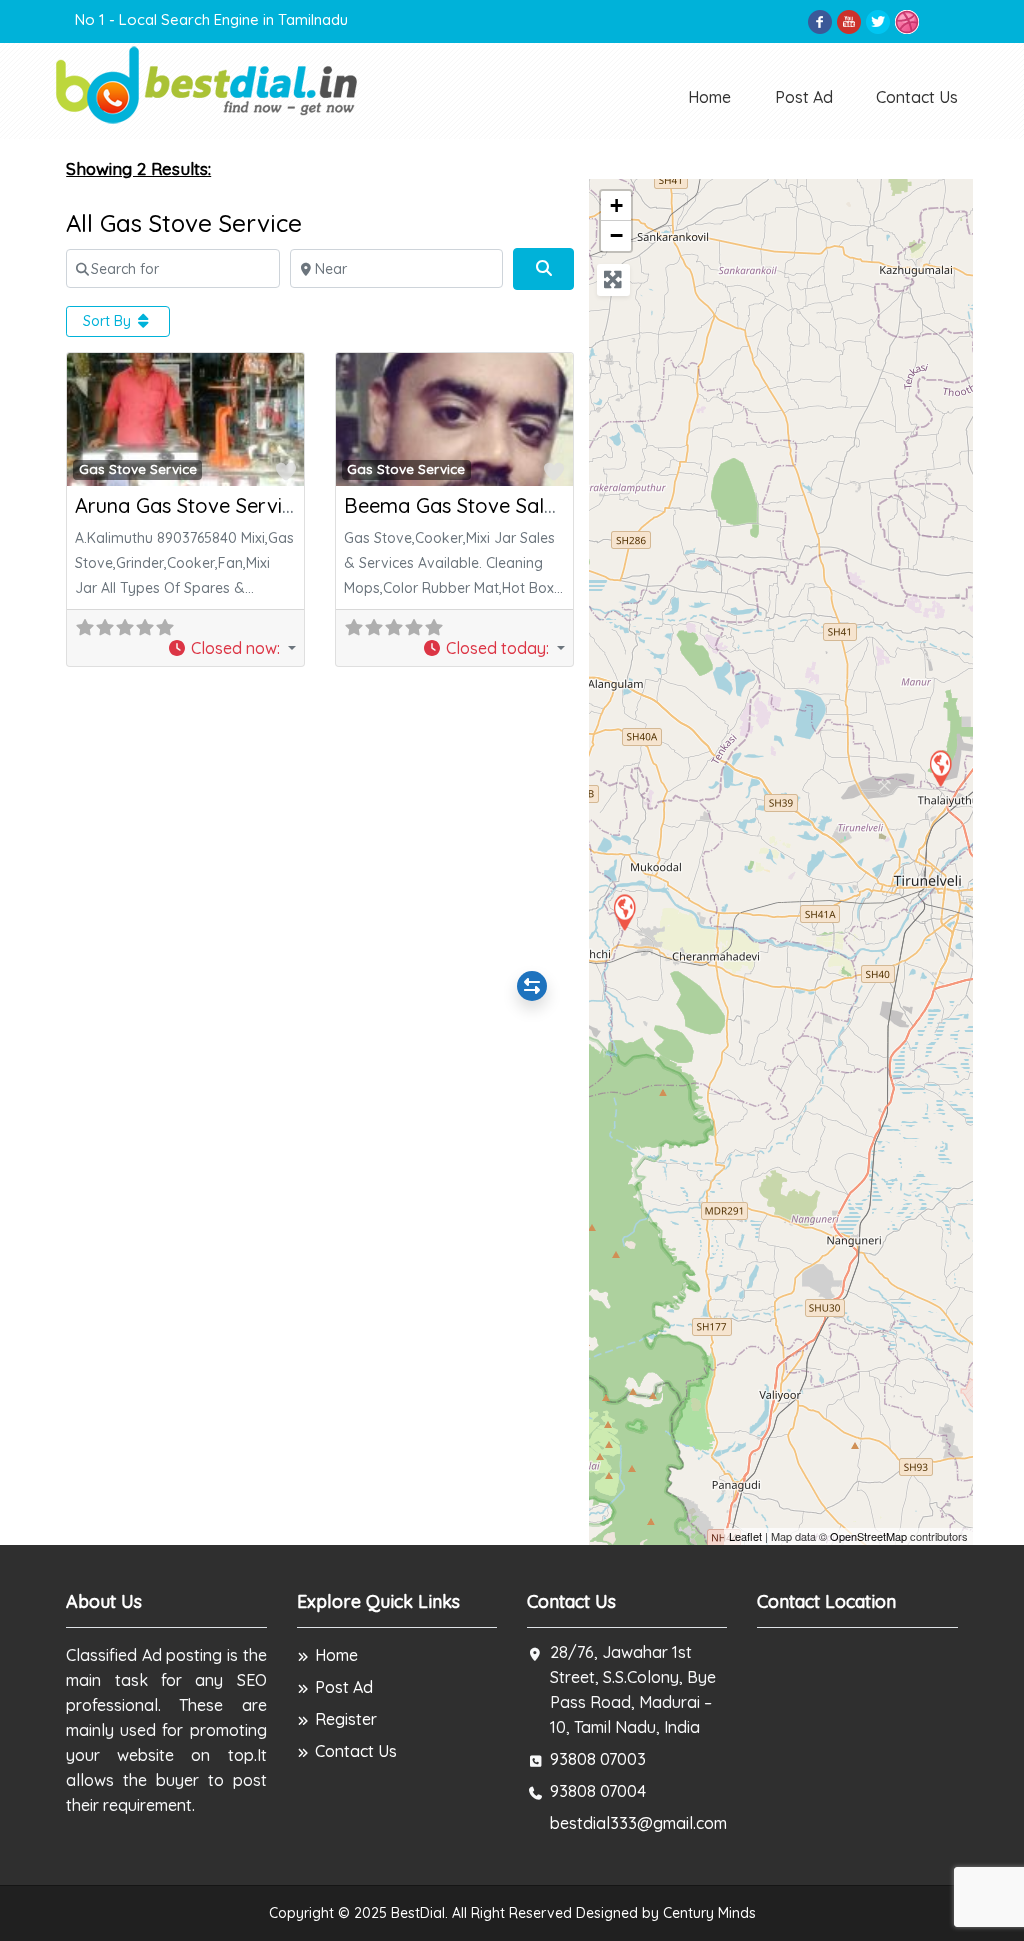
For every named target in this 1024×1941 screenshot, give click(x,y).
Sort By (109, 321)
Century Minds (709, 1913)
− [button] (616, 235)
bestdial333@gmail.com (638, 1823)
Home (709, 97)
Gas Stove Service (138, 469)
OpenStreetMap (868, 1536)
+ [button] (616, 205)
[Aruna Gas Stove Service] (940, 767)
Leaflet (745, 1536)
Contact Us (917, 97)
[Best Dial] (208, 83)
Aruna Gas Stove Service (189, 505)
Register (346, 1719)
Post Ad (804, 97)
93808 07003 (598, 1759)
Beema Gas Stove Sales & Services (505, 505)
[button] (231, 648)
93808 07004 (598, 1791)
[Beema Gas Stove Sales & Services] (624, 911)
